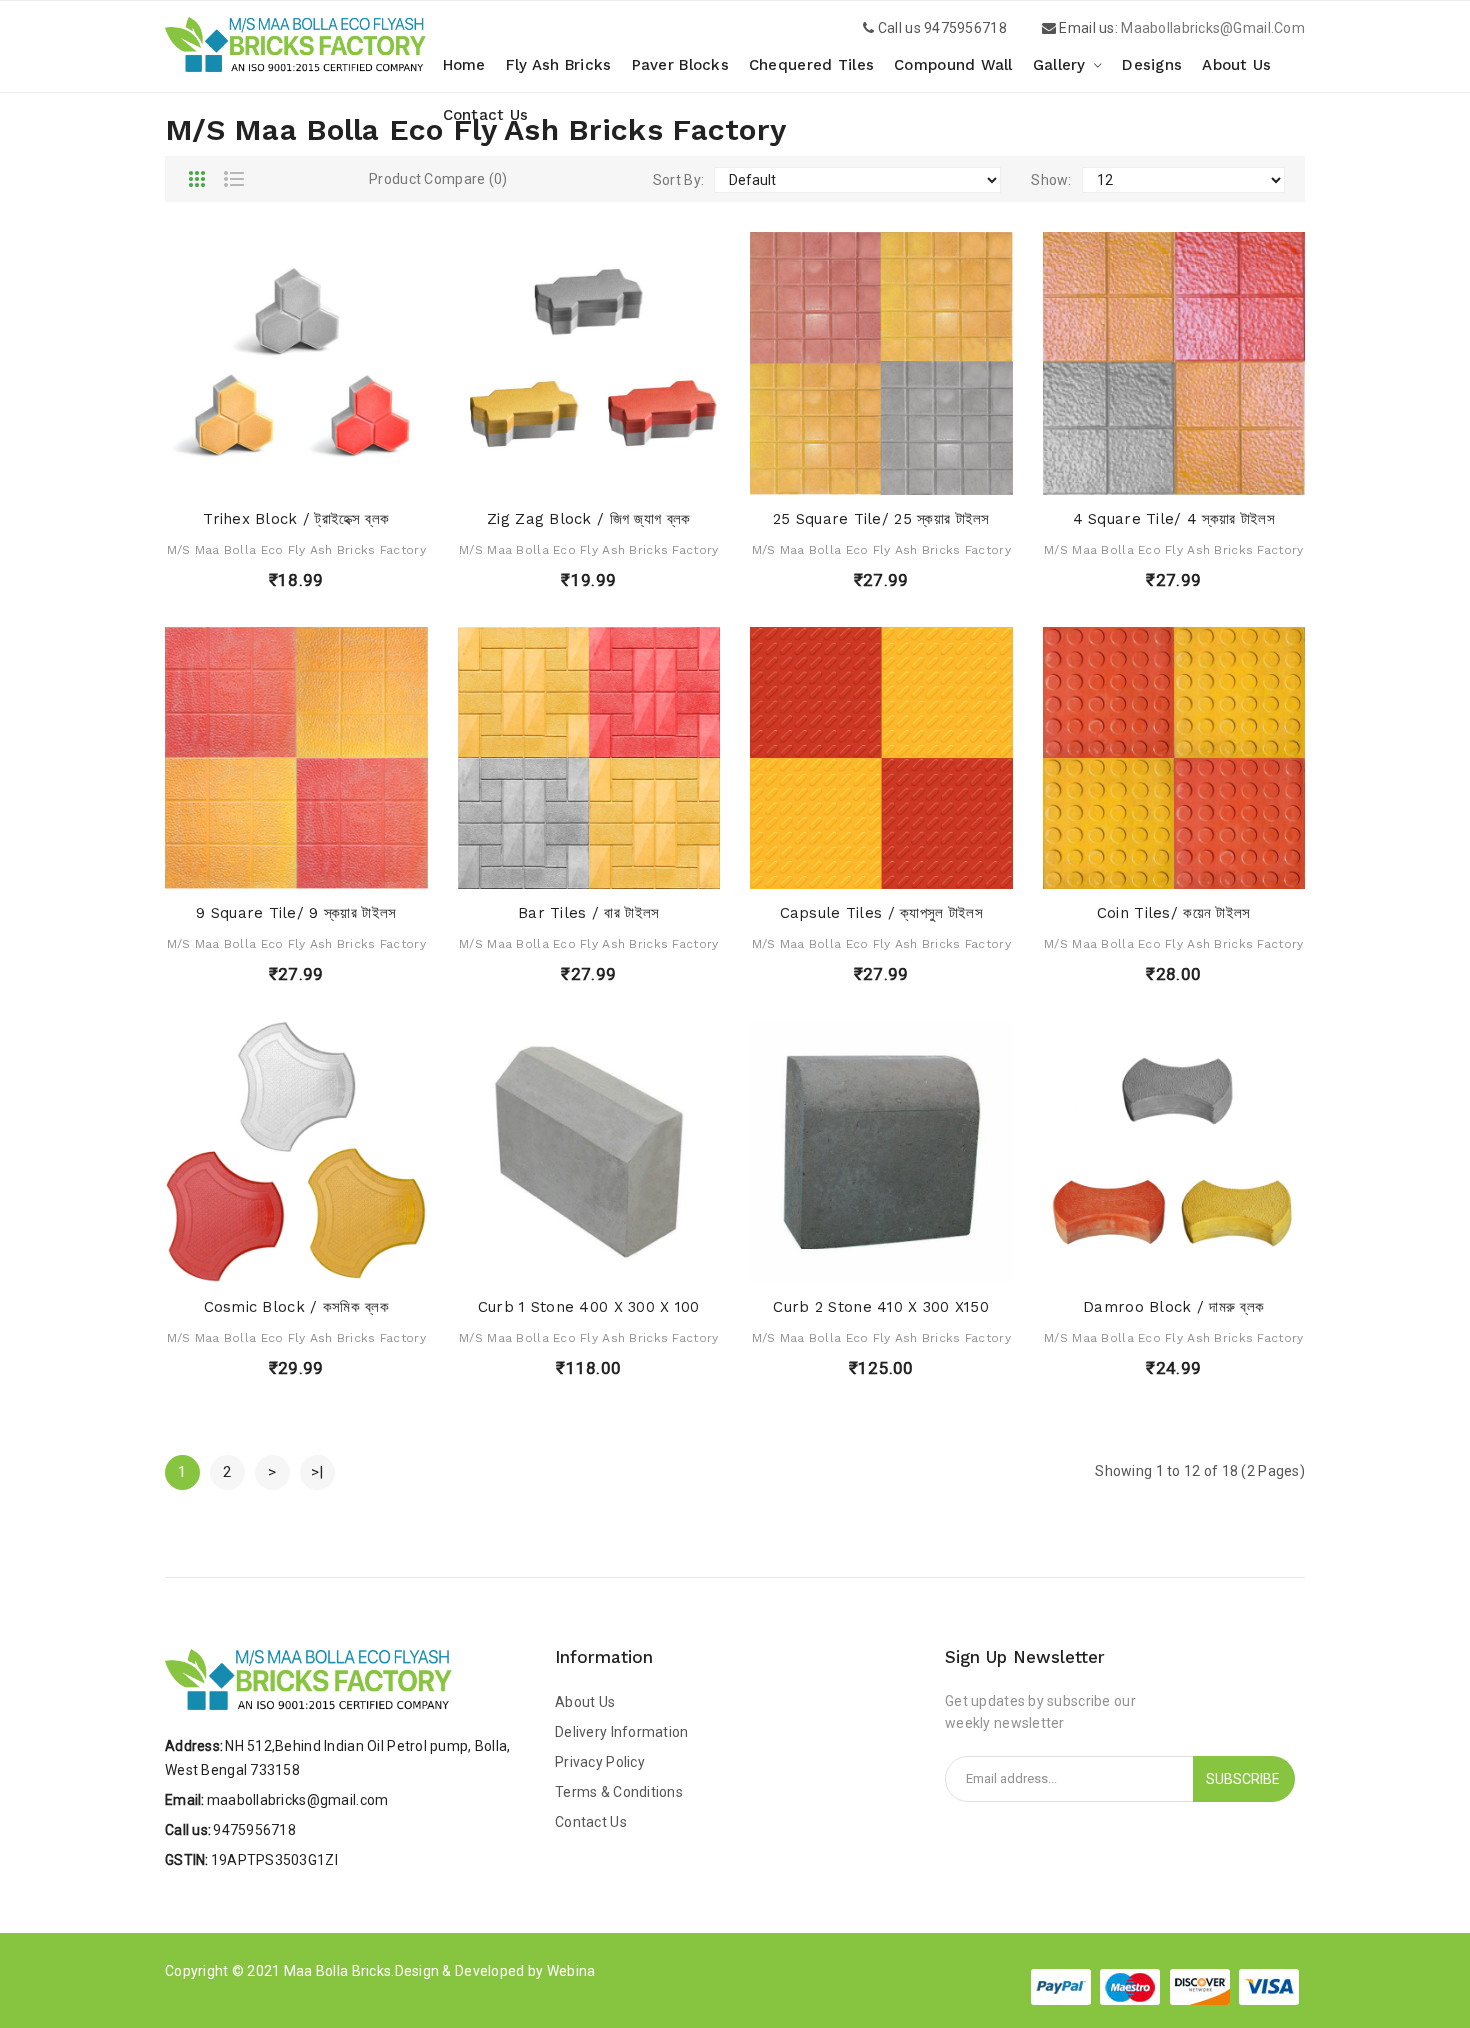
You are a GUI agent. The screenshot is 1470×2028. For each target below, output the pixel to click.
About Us (585, 1702)
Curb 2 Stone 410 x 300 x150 (881, 1307)
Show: (1051, 180)
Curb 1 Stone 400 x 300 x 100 (589, 1307)
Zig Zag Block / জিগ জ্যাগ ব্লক (588, 519)
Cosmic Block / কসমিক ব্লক (296, 1307)
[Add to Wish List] (314, 474)
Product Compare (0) (438, 179)
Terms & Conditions (619, 1792)
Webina (571, 1971)
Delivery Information (622, 1732)
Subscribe (1243, 1779)
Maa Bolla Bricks (337, 1971)
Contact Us (591, 1822)
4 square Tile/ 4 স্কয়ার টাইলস (1174, 519)
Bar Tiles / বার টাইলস (588, 913)
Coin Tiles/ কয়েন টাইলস (1174, 913)
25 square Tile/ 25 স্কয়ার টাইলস (881, 519)
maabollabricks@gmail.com (1213, 28)
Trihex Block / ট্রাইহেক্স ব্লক (296, 519)
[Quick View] (278, 474)
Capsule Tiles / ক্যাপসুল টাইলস (881, 913)
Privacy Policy (600, 1762)
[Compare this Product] (350, 474)
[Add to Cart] (241, 474)
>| (317, 1472)
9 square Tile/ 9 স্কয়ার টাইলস (296, 913)
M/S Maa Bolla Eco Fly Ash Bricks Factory (296, 550)
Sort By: (678, 180)
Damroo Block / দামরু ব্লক (1173, 1307)
